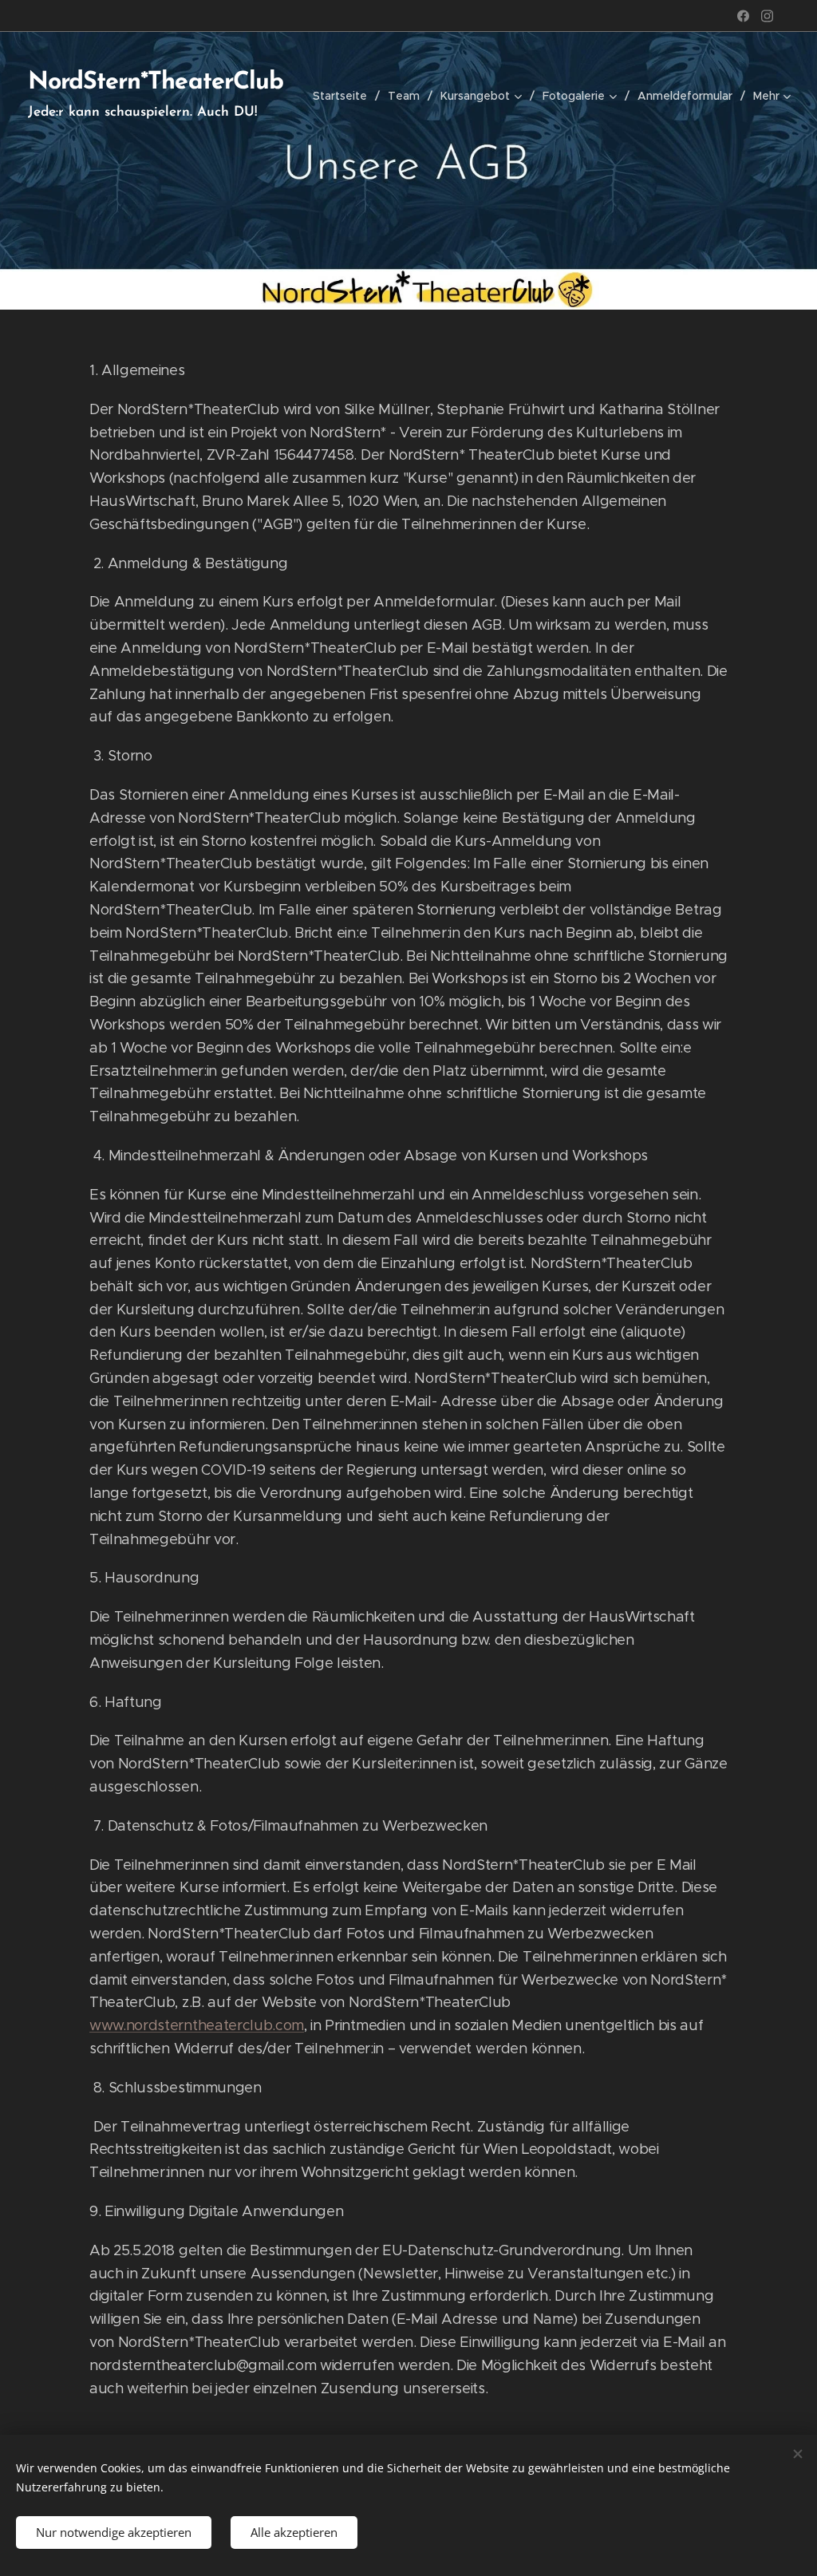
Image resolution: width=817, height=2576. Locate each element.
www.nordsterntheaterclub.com (197, 2025)
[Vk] (767, 16)
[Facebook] (743, 16)
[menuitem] (344, 96)
